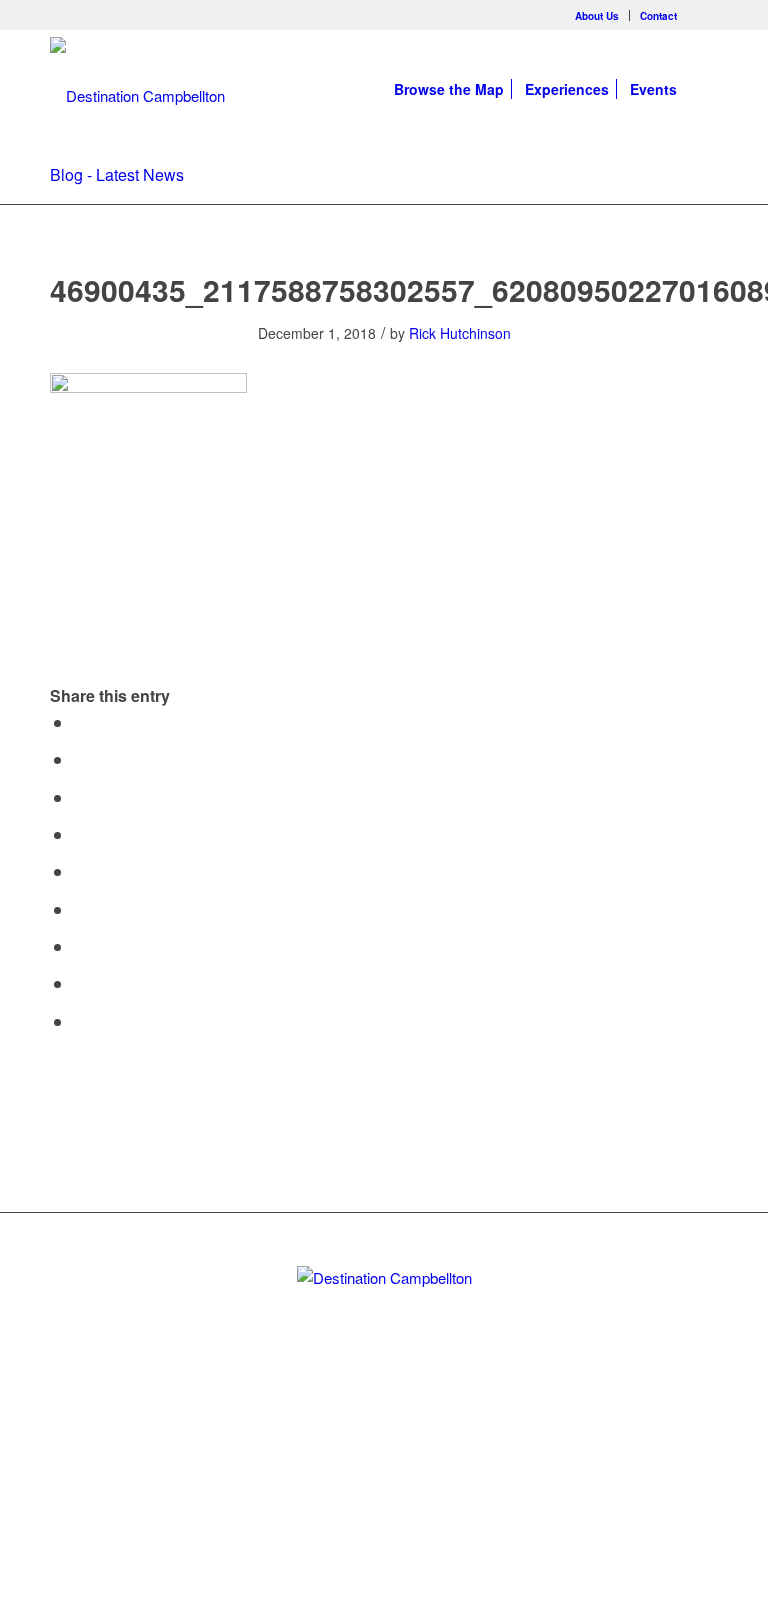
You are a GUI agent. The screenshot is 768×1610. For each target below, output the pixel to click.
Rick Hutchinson (460, 333)
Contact (658, 16)
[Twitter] (350, 1436)
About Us (597, 16)
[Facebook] (703, 15)
